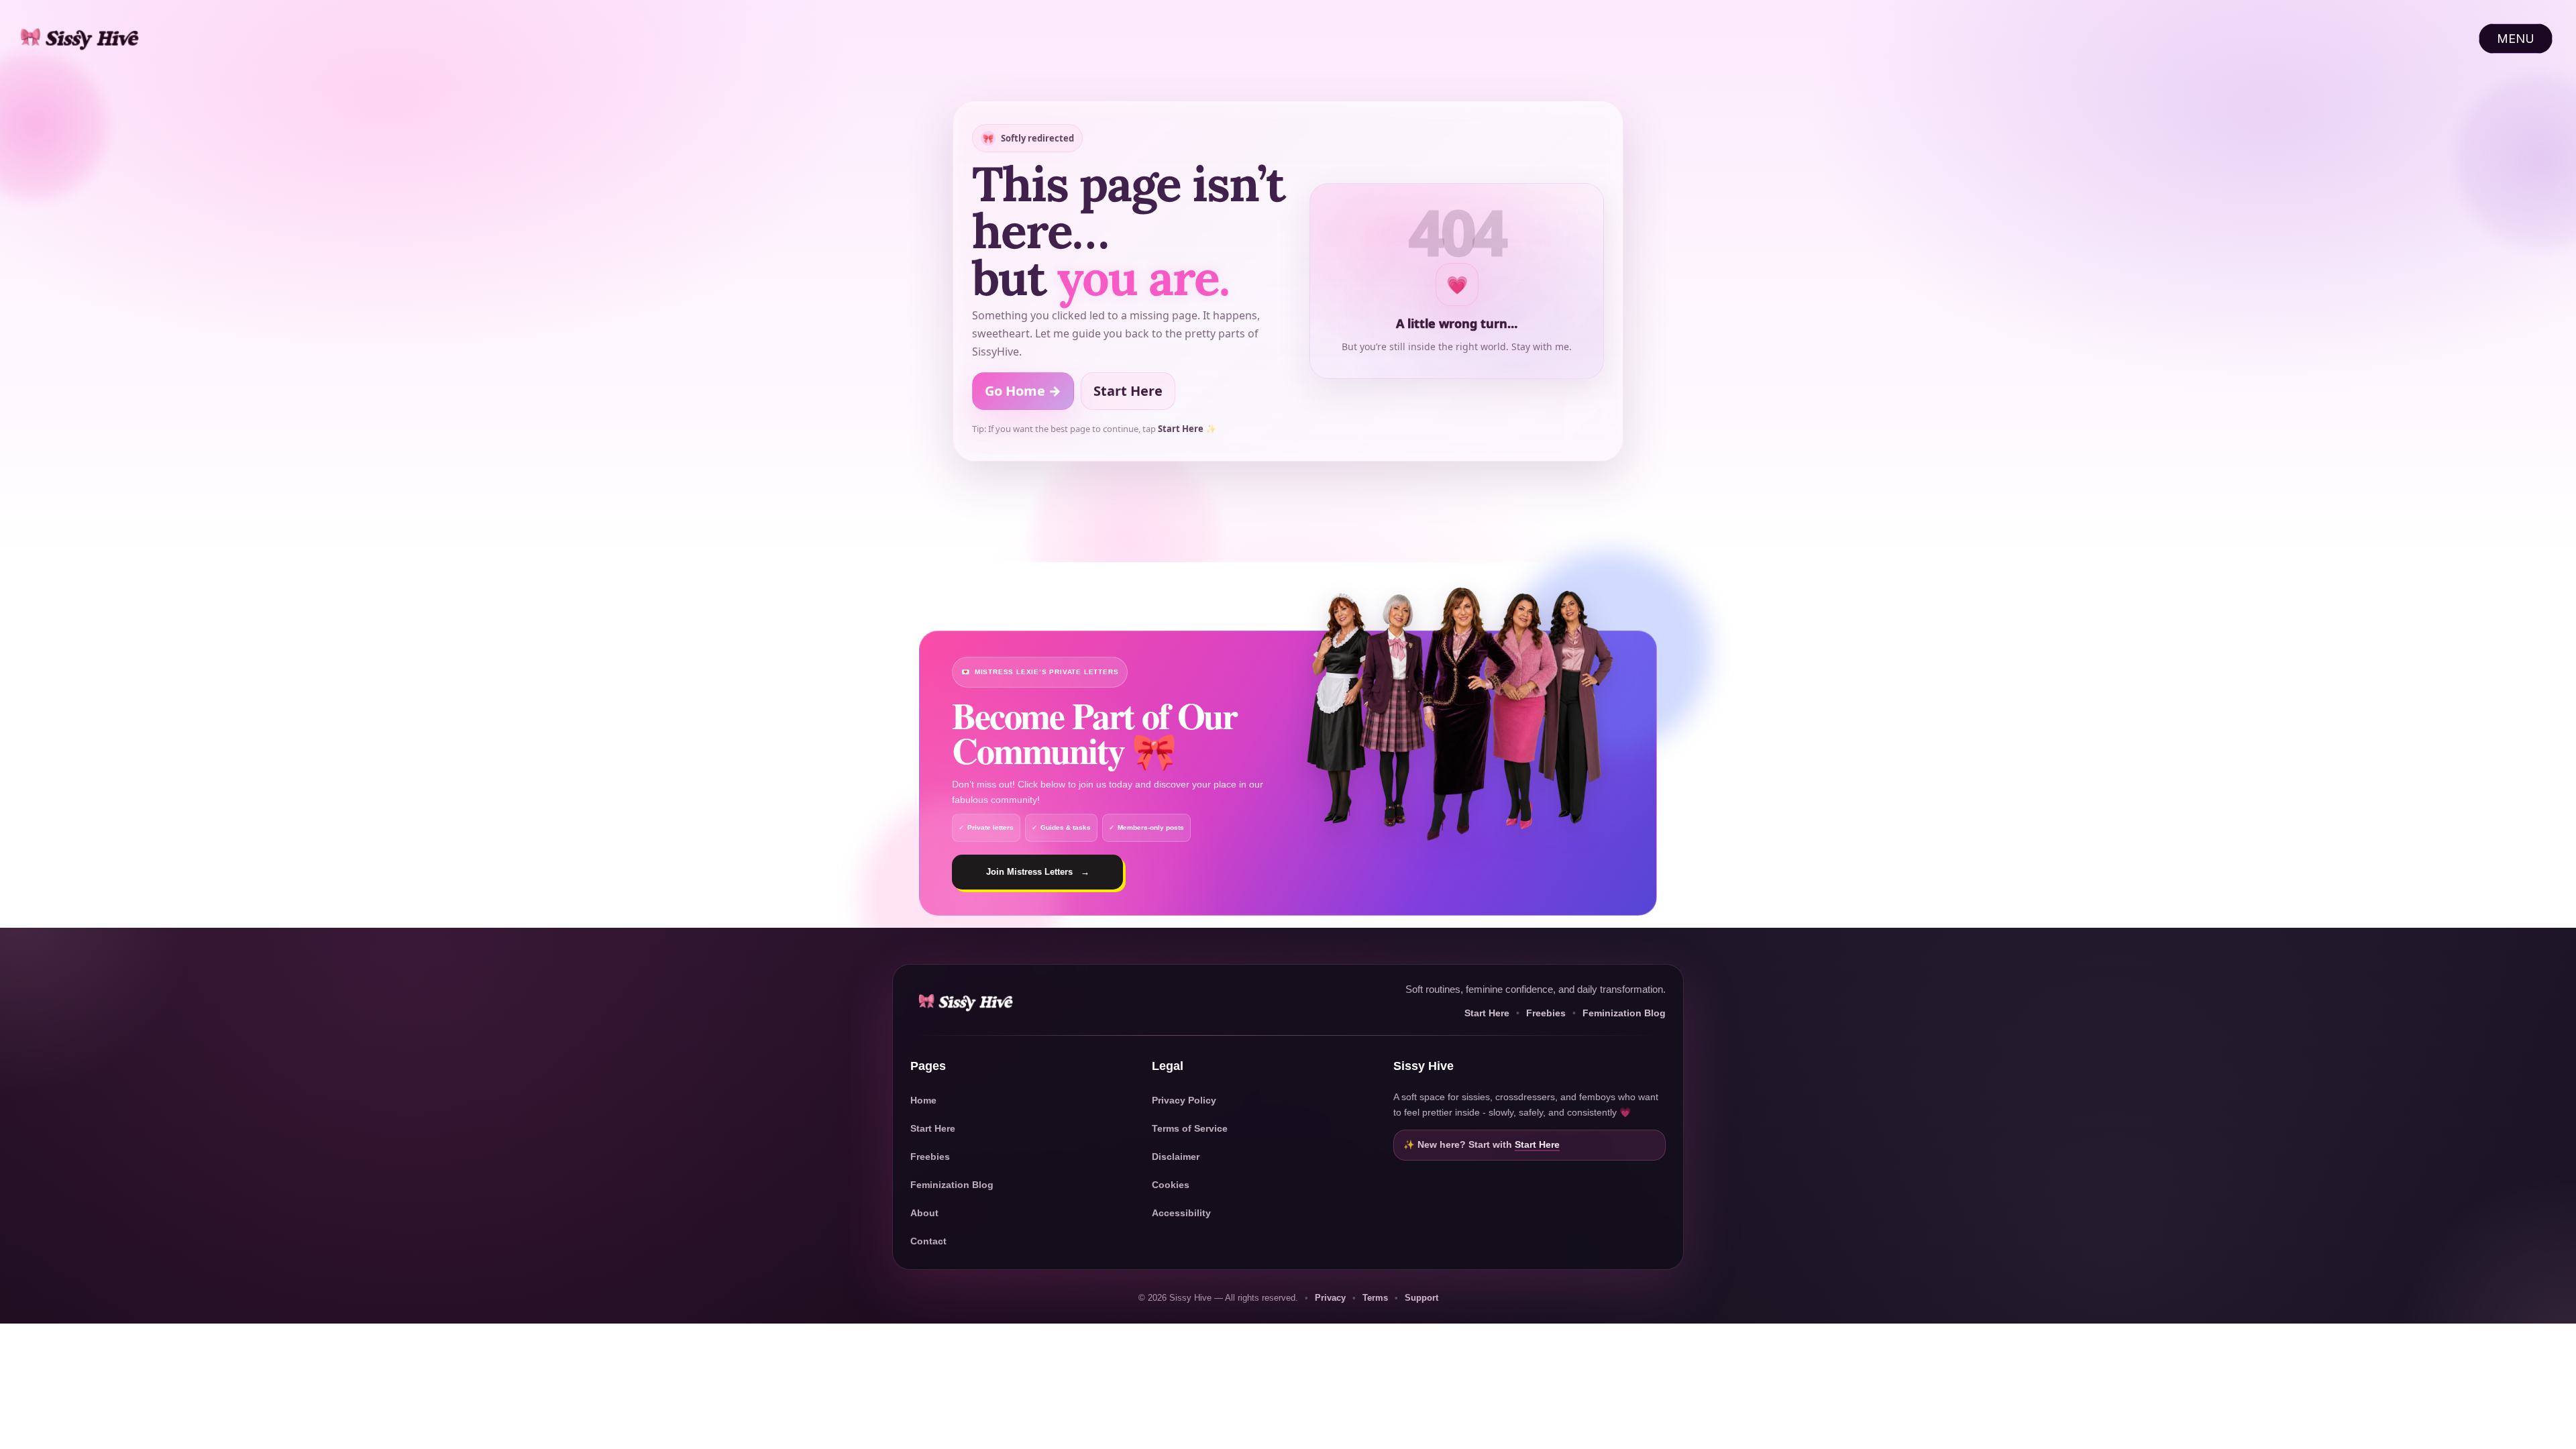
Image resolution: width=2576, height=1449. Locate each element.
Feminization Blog (1624, 1013)
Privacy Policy (1184, 1100)
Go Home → (1023, 391)
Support (1421, 1298)
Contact (928, 1241)
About (924, 1213)
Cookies (1171, 1185)
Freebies (1546, 1013)
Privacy (1330, 1298)
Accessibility (1181, 1213)
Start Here (1128, 391)
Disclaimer (1176, 1157)
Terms (1375, 1298)
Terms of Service (1190, 1128)
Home (923, 1100)
